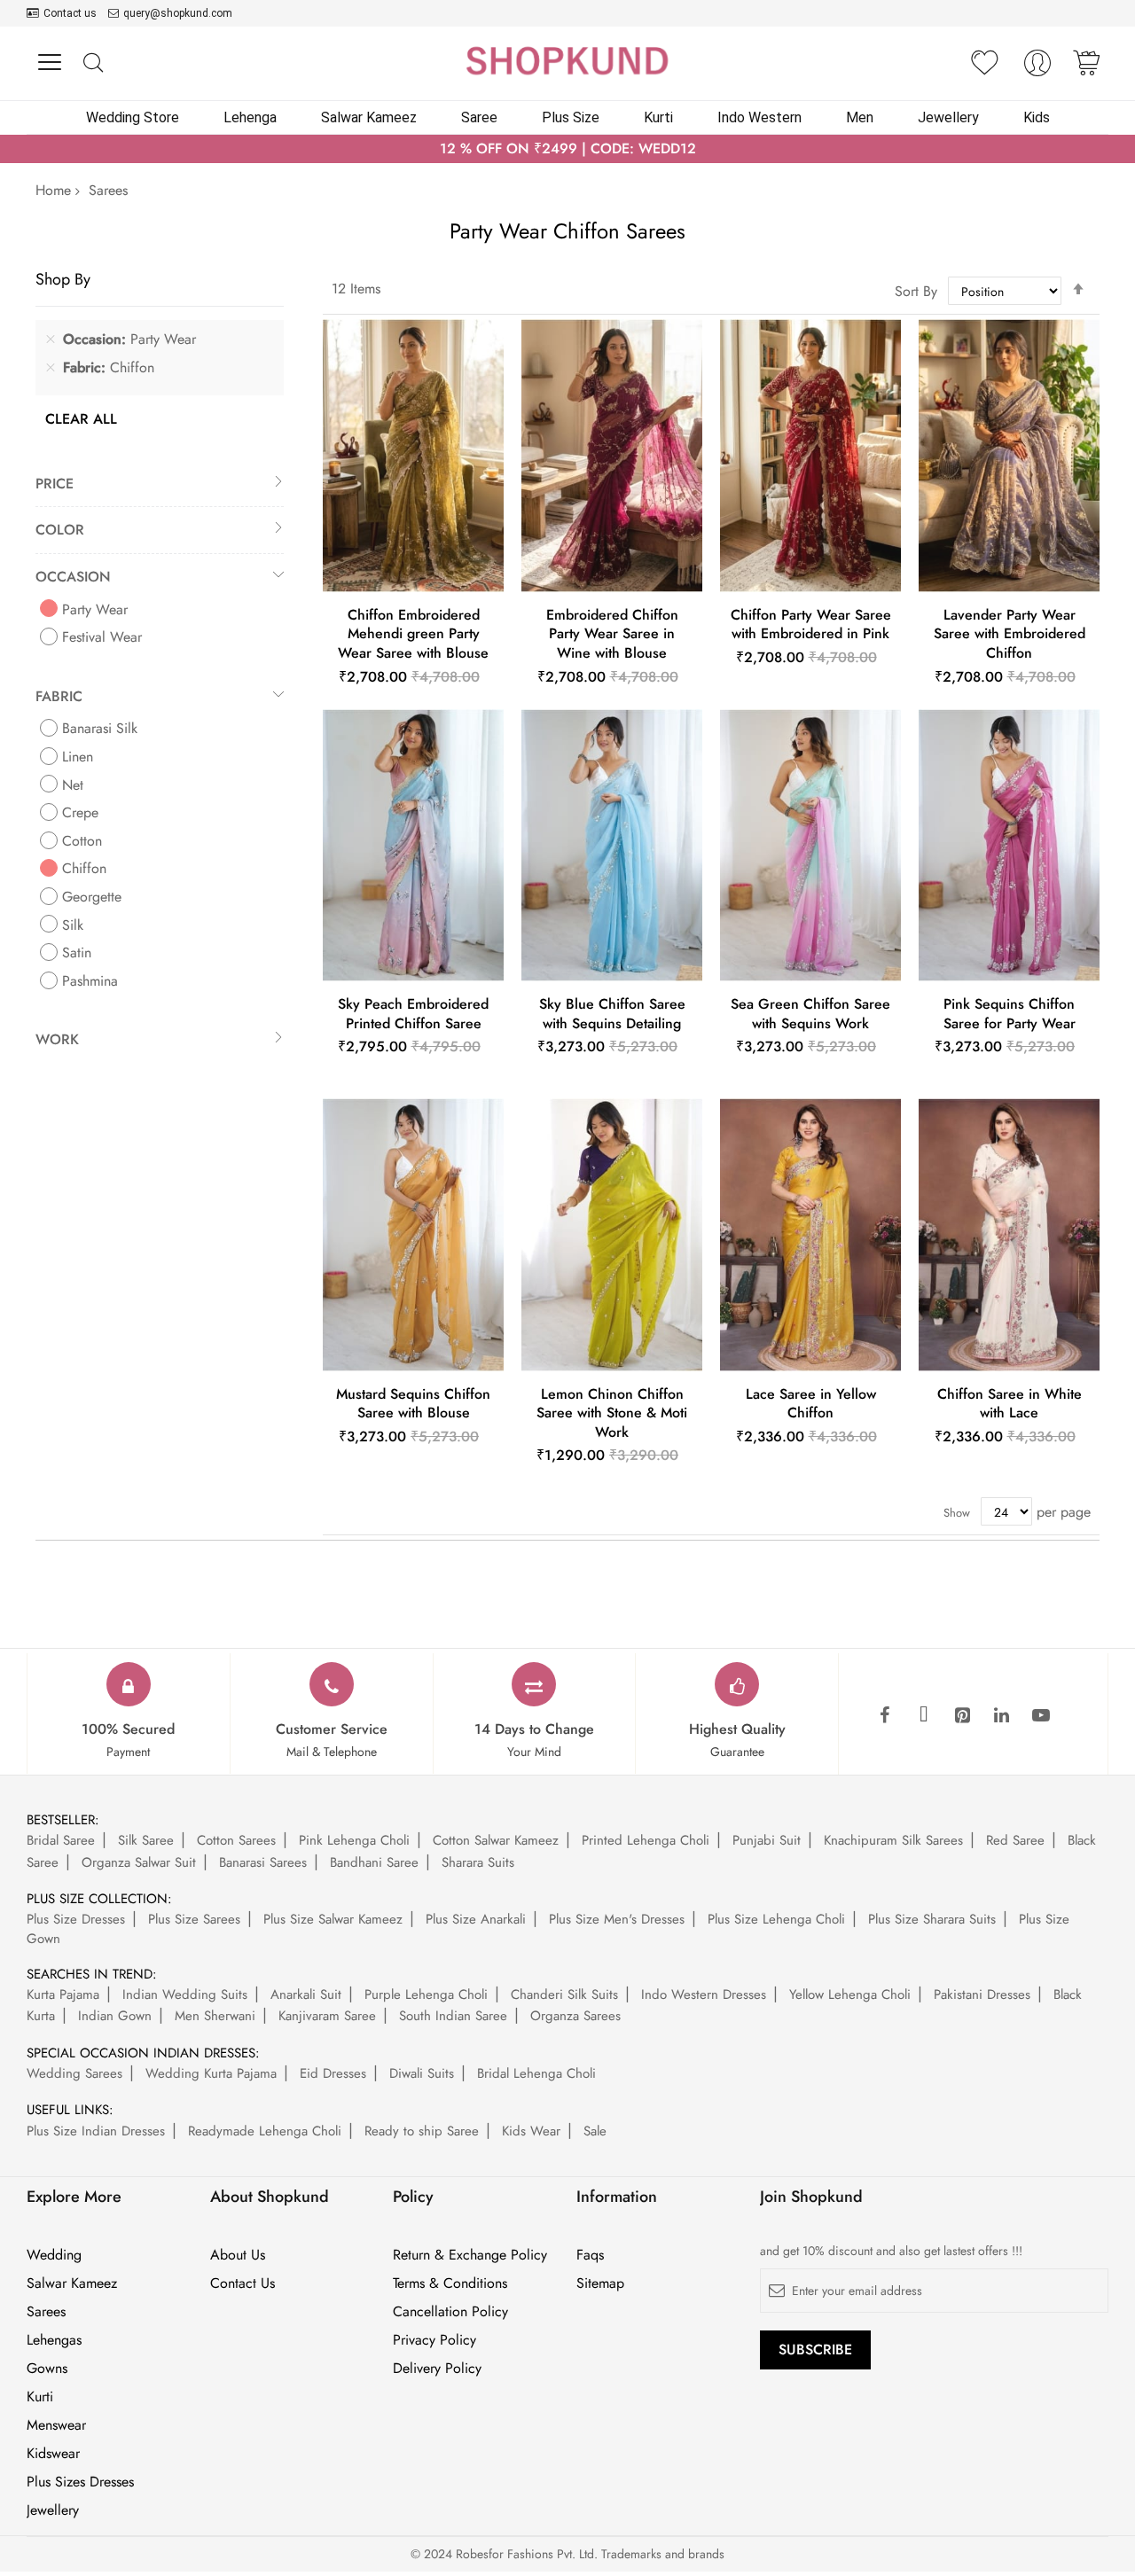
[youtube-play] (1041, 1716)
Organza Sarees (575, 2016)
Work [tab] (57, 1039)
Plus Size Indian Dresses (96, 2131)
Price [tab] (55, 484)
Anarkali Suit (306, 1994)
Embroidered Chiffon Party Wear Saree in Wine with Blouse (612, 634)
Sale (595, 2131)
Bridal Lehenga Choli (536, 2073)
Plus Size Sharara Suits (932, 1919)
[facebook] (885, 1716)
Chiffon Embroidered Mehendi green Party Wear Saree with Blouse (413, 634)
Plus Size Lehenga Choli (776, 1919)
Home (53, 190)
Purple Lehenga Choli (426, 1994)
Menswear (56, 2425)
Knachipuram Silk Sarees (893, 1840)
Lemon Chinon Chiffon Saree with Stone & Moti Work (612, 1413)
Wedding (54, 2255)
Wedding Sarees (74, 2073)
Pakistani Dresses (982, 1994)
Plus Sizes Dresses (80, 2482)
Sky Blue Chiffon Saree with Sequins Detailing (612, 1014)
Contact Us (243, 2283)
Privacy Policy (434, 2340)
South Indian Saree (453, 2016)
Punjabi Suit (767, 1840)
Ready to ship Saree (422, 2131)
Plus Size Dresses (76, 1919)
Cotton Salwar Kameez (496, 1840)
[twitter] (924, 1716)
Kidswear (53, 2454)
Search (93, 63)
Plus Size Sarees (194, 1919)
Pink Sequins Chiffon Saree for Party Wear (1010, 1014)
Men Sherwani (215, 2016)
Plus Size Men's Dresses (617, 1919)
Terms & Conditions (450, 2283)
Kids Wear (531, 2131)
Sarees (46, 2312)
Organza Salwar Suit (139, 1862)
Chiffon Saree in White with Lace (1010, 1404)
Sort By (916, 291)
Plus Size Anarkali (476, 1919)
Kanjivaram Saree (327, 2016)
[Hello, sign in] (1037, 68)
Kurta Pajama (63, 1994)
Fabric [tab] (59, 696)
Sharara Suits (478, 1862)
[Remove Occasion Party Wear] (51, 340)
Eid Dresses (333, 2073)
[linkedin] (1002, 1716)
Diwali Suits (422, 2073)
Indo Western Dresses (704, 1994)
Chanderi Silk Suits (564, 1994)
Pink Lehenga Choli (354, 1840)
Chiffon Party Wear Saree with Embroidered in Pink (811, 624)
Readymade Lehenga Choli (265, 2131)
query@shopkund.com (178, 13)
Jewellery (53, 2510)
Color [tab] (60, 530)
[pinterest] (963, 1716)
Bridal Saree (61, 1840)
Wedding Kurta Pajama (211, 2073)
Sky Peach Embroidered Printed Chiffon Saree (413, 1014)
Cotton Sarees (236, 1840)
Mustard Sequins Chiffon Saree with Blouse (413, 1404)
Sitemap (600, 2283)
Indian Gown (115, 2016)
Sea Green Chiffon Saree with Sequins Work (810, 1014)
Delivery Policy (437, 2369)
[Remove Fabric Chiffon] (51, 368)
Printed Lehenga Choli (646, 1840)
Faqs (590, 2255)
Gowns (47, 2369)
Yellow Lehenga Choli (850, 1994)
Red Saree (1015, 1840)
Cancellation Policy (450, 2312)
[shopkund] (567, 61)
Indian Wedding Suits (185, 1994)
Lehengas (54, 2340)
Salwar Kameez (72, 2283)
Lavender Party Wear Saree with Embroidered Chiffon (1010, 634)
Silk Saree (146, 1840)
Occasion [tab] (73, 577)
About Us (238, 2255)
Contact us (70, 13)
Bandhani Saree (374, 1862)
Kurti (40, 2397)
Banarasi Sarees (263, 1862)
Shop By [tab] (63, 279)
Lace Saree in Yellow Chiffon (811, 1404)
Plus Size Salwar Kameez (333, 1919)
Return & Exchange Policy (470, 2255)
